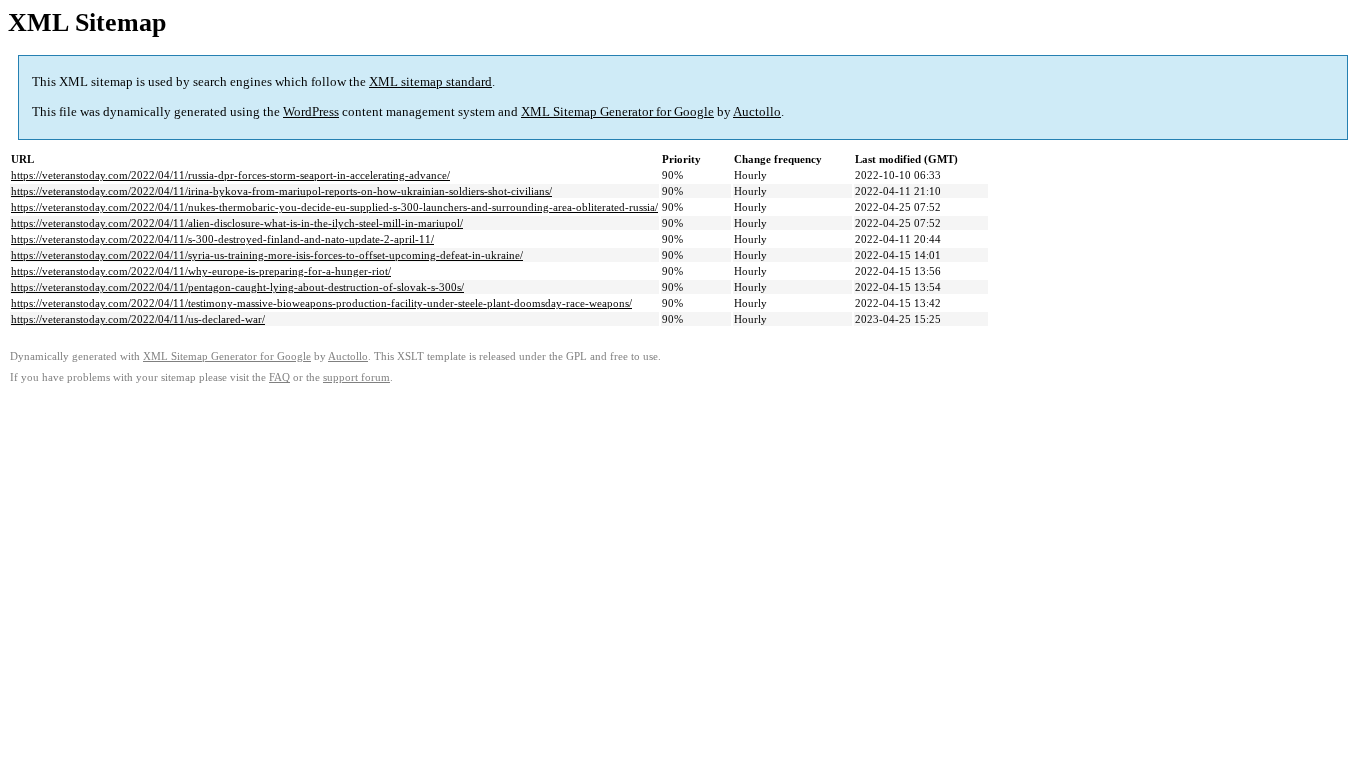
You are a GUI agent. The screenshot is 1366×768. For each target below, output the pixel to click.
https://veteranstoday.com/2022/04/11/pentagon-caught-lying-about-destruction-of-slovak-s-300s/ (237, 287)
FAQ (279, 377)
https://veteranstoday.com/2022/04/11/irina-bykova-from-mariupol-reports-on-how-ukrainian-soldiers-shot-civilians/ (281, 191)
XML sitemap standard (430, 81)
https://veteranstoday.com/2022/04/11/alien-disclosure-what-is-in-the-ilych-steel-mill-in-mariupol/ (237, 223)
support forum (356, 377)
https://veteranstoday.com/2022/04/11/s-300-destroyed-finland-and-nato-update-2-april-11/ (222, 239)
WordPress (311, 111)
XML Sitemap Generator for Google (617, 111)
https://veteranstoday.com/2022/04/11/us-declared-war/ (138, 319)
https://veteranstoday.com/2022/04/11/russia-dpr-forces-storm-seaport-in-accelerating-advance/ (230, 175)
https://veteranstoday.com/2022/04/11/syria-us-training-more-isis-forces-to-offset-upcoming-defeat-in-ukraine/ (267, 255)
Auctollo (757, 111)
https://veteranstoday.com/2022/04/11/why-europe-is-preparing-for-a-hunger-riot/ (201, 271)
